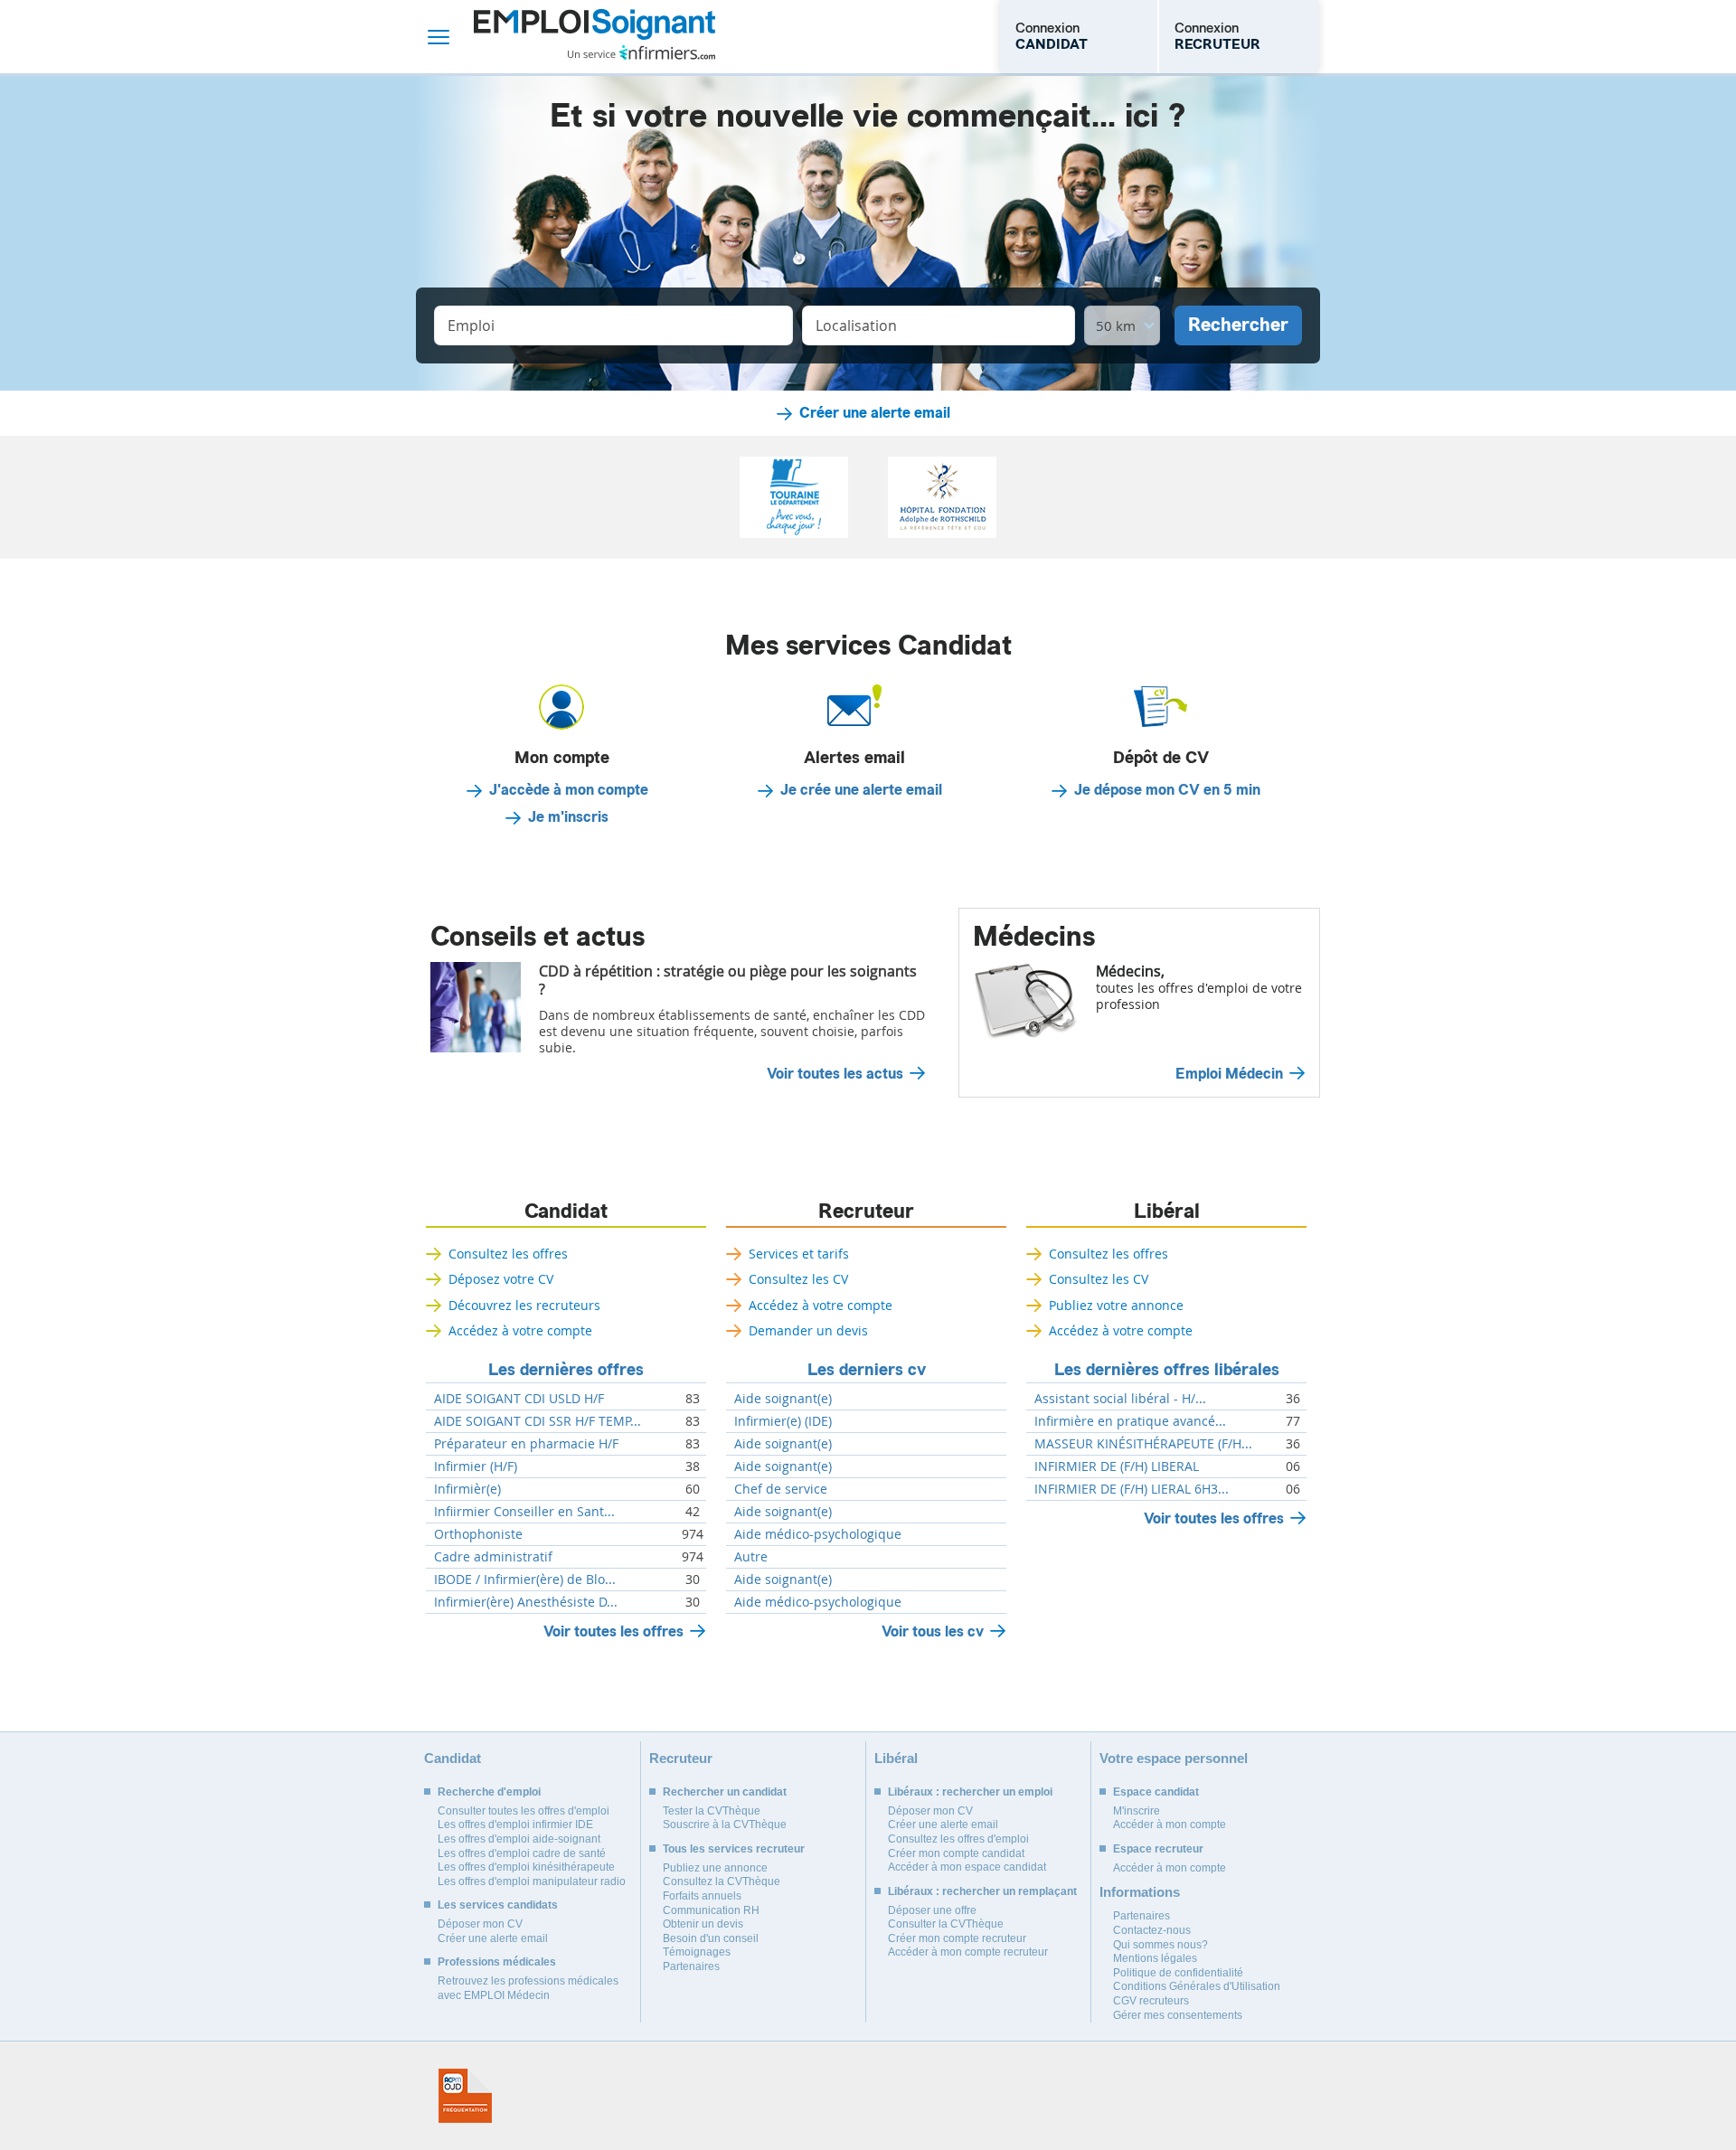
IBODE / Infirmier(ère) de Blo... (525, 1579)
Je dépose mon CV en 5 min (1167, 790)
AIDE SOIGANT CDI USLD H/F (519, 1399)
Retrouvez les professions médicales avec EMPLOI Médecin (528, 1988)
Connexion (1052, 36)
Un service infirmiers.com (642, 52)
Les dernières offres (566, 1370)
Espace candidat (1156, 1792)
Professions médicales (497, 1962)
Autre (751, 1557)
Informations (1140, 1892)
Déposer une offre (932, 1910)
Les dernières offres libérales (1167, 1370)
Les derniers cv (867, 1370)
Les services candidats (498, 1905)
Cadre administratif (493, 1557)
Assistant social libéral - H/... (1120, 1399)
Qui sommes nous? (1160, 1945)
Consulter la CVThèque (946, 1924)
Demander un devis (808, 1330)
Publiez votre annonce (1116, 1305)
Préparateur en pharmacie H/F (526, 1444)
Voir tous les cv (933, 1631)
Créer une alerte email (875, 413)
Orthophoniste (478, 1534)
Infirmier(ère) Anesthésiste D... (526, 1602)
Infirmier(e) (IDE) (783, 1421)
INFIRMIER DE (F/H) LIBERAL (1117, 1466)
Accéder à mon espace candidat (967, 1867)
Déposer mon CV (480, 1924)
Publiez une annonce (715, 1868)
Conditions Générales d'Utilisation (1197, 1986)
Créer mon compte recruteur (957, 1938)
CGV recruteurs (1151, 2001)
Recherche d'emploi (489, 1792)
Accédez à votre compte (520, 1330)
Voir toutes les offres (613, 1631)
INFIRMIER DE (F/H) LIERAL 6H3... (1132, 1489)
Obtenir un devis (703, 1924)
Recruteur (866, 1212)
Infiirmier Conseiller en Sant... (524, 1512)
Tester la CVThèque (712, 1811)
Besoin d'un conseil (711, 1938)
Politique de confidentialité (1178, 1973)
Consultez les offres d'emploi (958, 1839)
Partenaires (691, 1966)
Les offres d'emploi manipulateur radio (532, 1881)
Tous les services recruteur (734, 1849)
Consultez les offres (508, 1254)
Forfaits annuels (702, 1896)
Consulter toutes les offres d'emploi (524, 1811)
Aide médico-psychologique (818, 1534)
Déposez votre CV (501, 1279)
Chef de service (781, 1489)
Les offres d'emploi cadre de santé (522, 1853)
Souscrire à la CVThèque (725, 1825)
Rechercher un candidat (725, 1792)
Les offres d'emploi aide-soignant (519, 1839)
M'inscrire (1137, 1811)
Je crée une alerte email (861, 790)
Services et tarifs (799, 1254)
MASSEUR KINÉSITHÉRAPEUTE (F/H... (1143, 1444)
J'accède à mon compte (569, 790)
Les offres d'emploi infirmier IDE (515, 1825)
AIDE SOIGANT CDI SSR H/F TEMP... (538, 1421)
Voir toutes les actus (835, 1074)
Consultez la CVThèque (722, 1881)
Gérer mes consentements (1178, 2015)
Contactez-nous (1152, 1930)
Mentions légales (1155, 1958)
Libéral (1167, 1212)
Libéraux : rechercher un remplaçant (982, 1891)
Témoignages (697, 1952)
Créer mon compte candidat (956, 1853)
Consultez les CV (798, 1279)
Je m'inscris (568, 817)
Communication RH (711, 1910)
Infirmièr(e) (467, 1489)
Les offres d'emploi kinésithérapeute (526, 1867)
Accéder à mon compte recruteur (968, 1952)
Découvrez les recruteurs (524, 1305)
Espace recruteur (1158, 1849)
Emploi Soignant (594, 37)
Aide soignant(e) (783, 1399)
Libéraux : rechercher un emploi (970, 1792)
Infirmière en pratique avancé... (1130, 1421)
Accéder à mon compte (1170, 1825)
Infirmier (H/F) (476, 1466)
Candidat (566, 1212)
